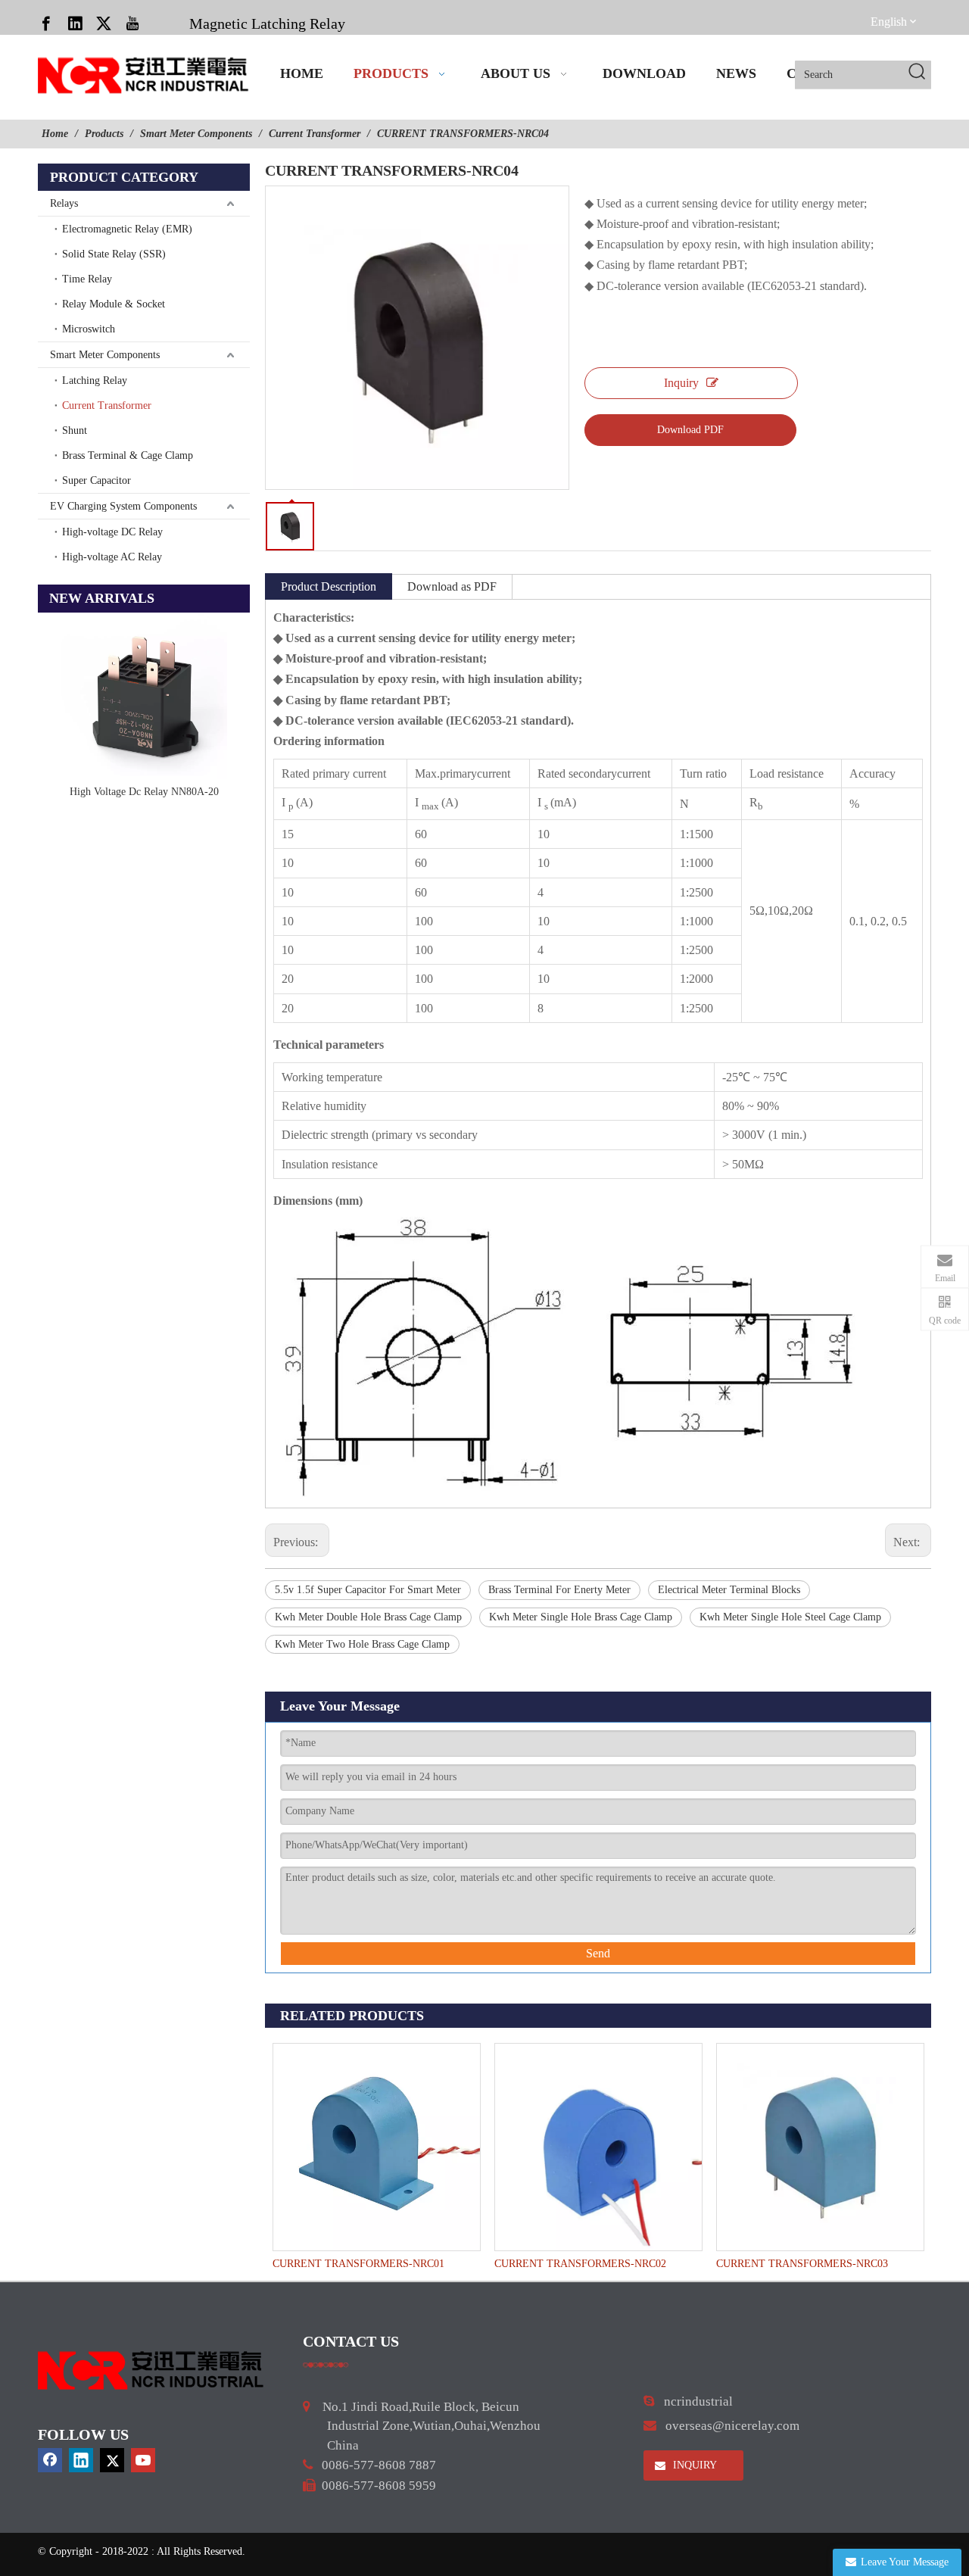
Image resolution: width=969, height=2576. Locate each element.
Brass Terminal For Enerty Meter (559, 1590)
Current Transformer (107, 405)
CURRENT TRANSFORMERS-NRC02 (580, 2264)
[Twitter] (104, 23)
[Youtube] (132, 23)
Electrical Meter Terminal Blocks (729, 1590)
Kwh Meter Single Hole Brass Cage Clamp (581, 1617)
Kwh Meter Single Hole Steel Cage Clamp (790, 1617)
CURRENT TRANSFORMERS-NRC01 (358, 2264)
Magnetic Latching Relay (267, 23)
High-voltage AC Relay (112, 557)
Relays (64, 203)
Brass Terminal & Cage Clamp (128, 455)
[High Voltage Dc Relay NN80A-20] (144, 696)
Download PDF (690, 430)
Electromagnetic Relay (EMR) (127, 229)
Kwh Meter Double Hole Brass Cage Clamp (368, 1617)
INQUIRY (693, 2465)
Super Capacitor (97, 480)
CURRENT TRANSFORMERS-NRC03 (802, 2264)
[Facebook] (46, 23)
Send (598, 1953)
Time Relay (87, 279)
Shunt (75, 430)
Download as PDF (452, 586)
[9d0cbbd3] (151, 2370)
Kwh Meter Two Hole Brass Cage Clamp (362, 1644)
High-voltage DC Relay (112, 532)
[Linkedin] (75, 23)
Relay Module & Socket (114, 304)
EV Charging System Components (123, 506)
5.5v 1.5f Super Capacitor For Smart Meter (368, 1590)
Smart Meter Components (105, 355)
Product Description (329, 586)
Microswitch (89, 329)
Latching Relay (95, 380)
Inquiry (681, 383)
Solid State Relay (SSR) (114, 254)
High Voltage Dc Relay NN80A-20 (144, 792)
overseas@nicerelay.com (732, 2426)
